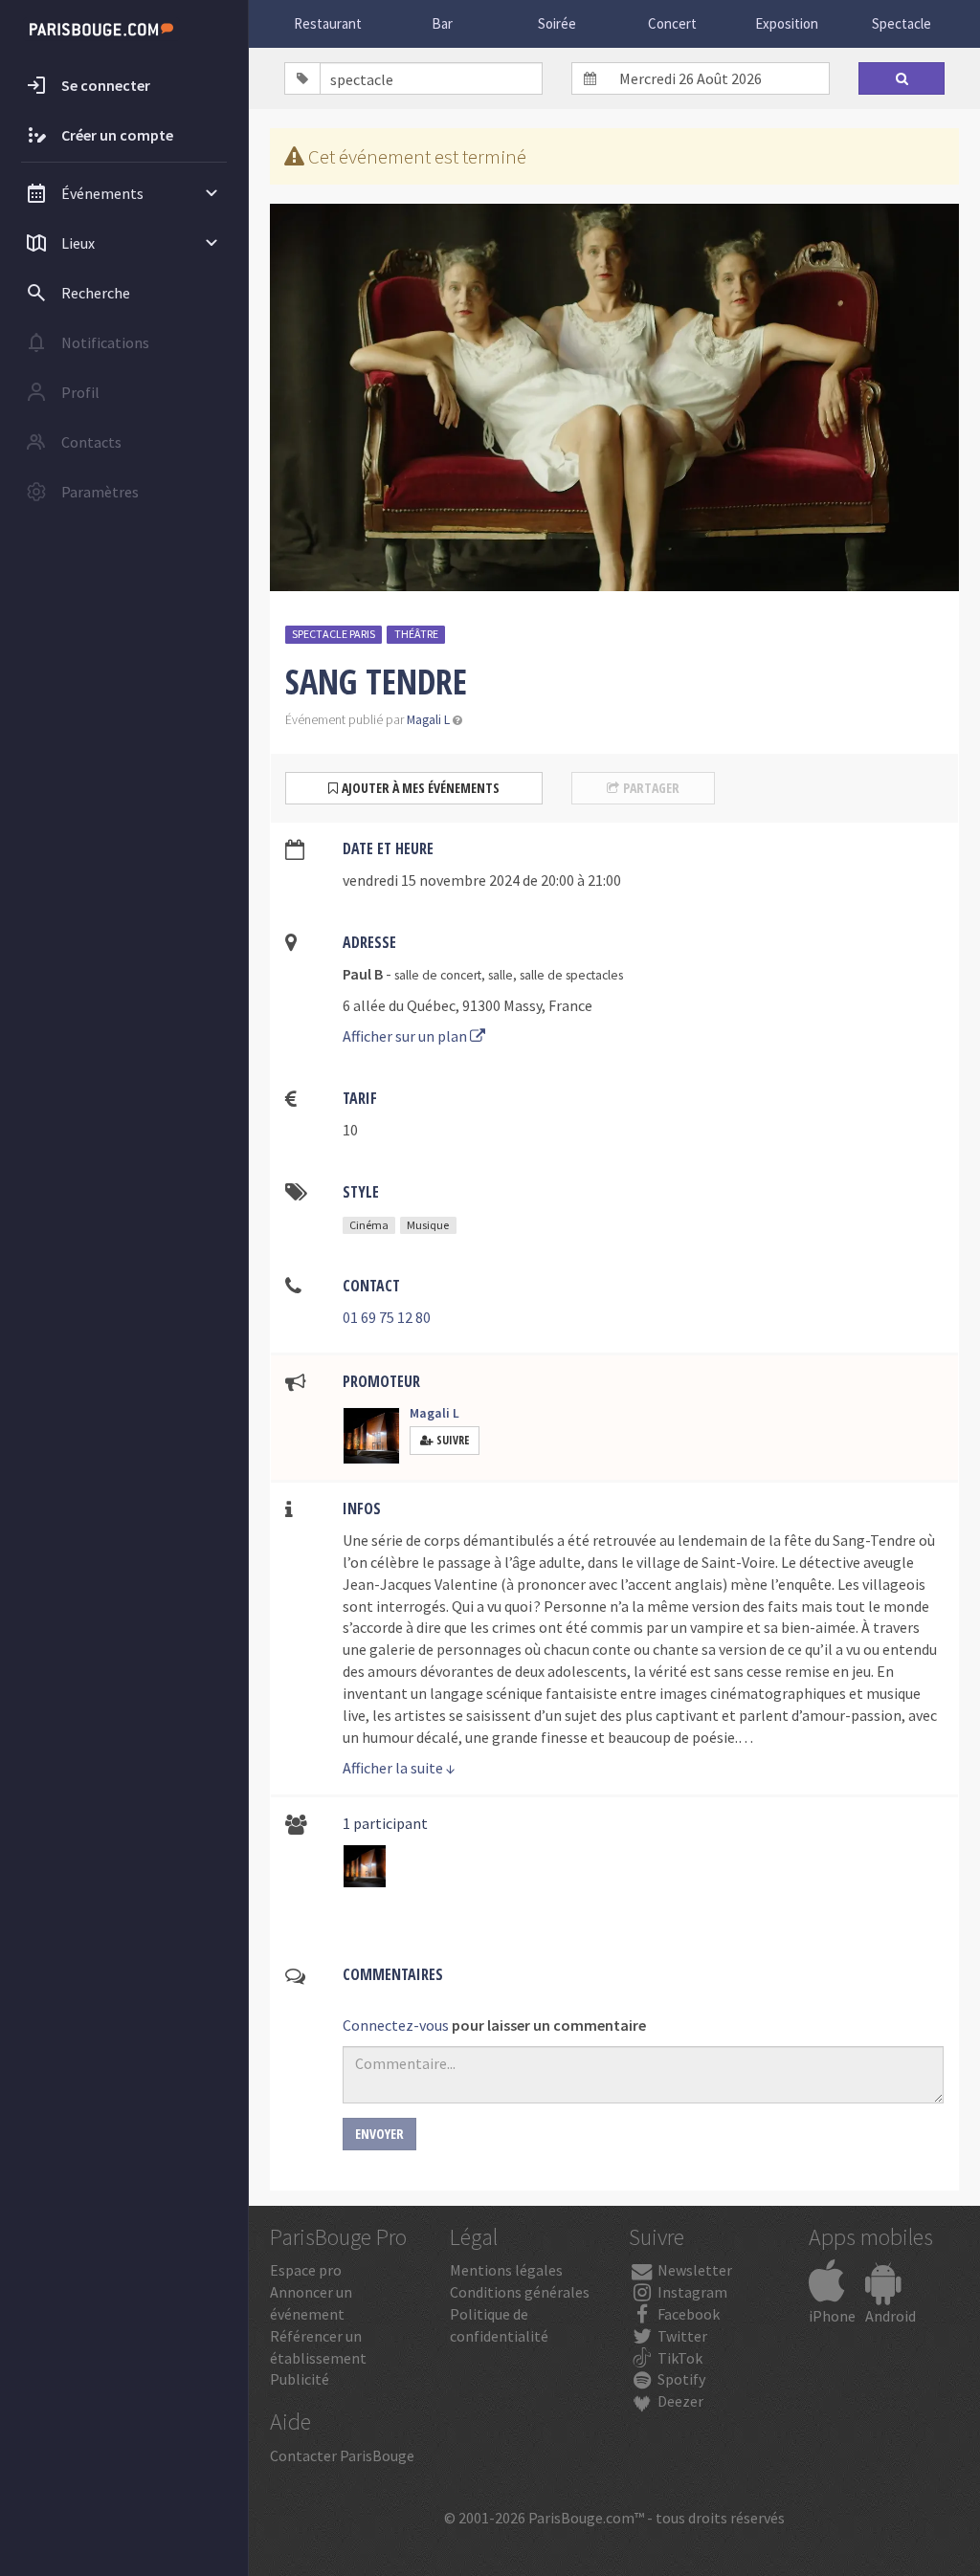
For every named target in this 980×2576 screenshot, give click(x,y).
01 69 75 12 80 (387, 1317)
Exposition (787, 23)
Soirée (557, 23)
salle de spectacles (571, 975)
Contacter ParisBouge (342, 2455)
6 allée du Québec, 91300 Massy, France (468, 1005)
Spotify (680, 2379)
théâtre (416, 634)
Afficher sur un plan (406, 1036)
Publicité (300, 2379)
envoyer (379, 2134)
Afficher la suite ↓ (399, 1768)
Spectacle (902, 23)
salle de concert (438, 975)
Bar (442, 23)
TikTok (679, 2358)
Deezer (679, 2401)
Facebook (687, 2314)
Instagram (691, 2292)
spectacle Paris (334, 634)
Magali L (428, 720)
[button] (457, 720)
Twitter (681, 2336)
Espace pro (306, 2270)
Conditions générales (520, 2292)
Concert (672, 23)
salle (501, 975)
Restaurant (328, 23)
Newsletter (693, 2270)
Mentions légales (506, 2270)
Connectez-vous (396, 2025)
